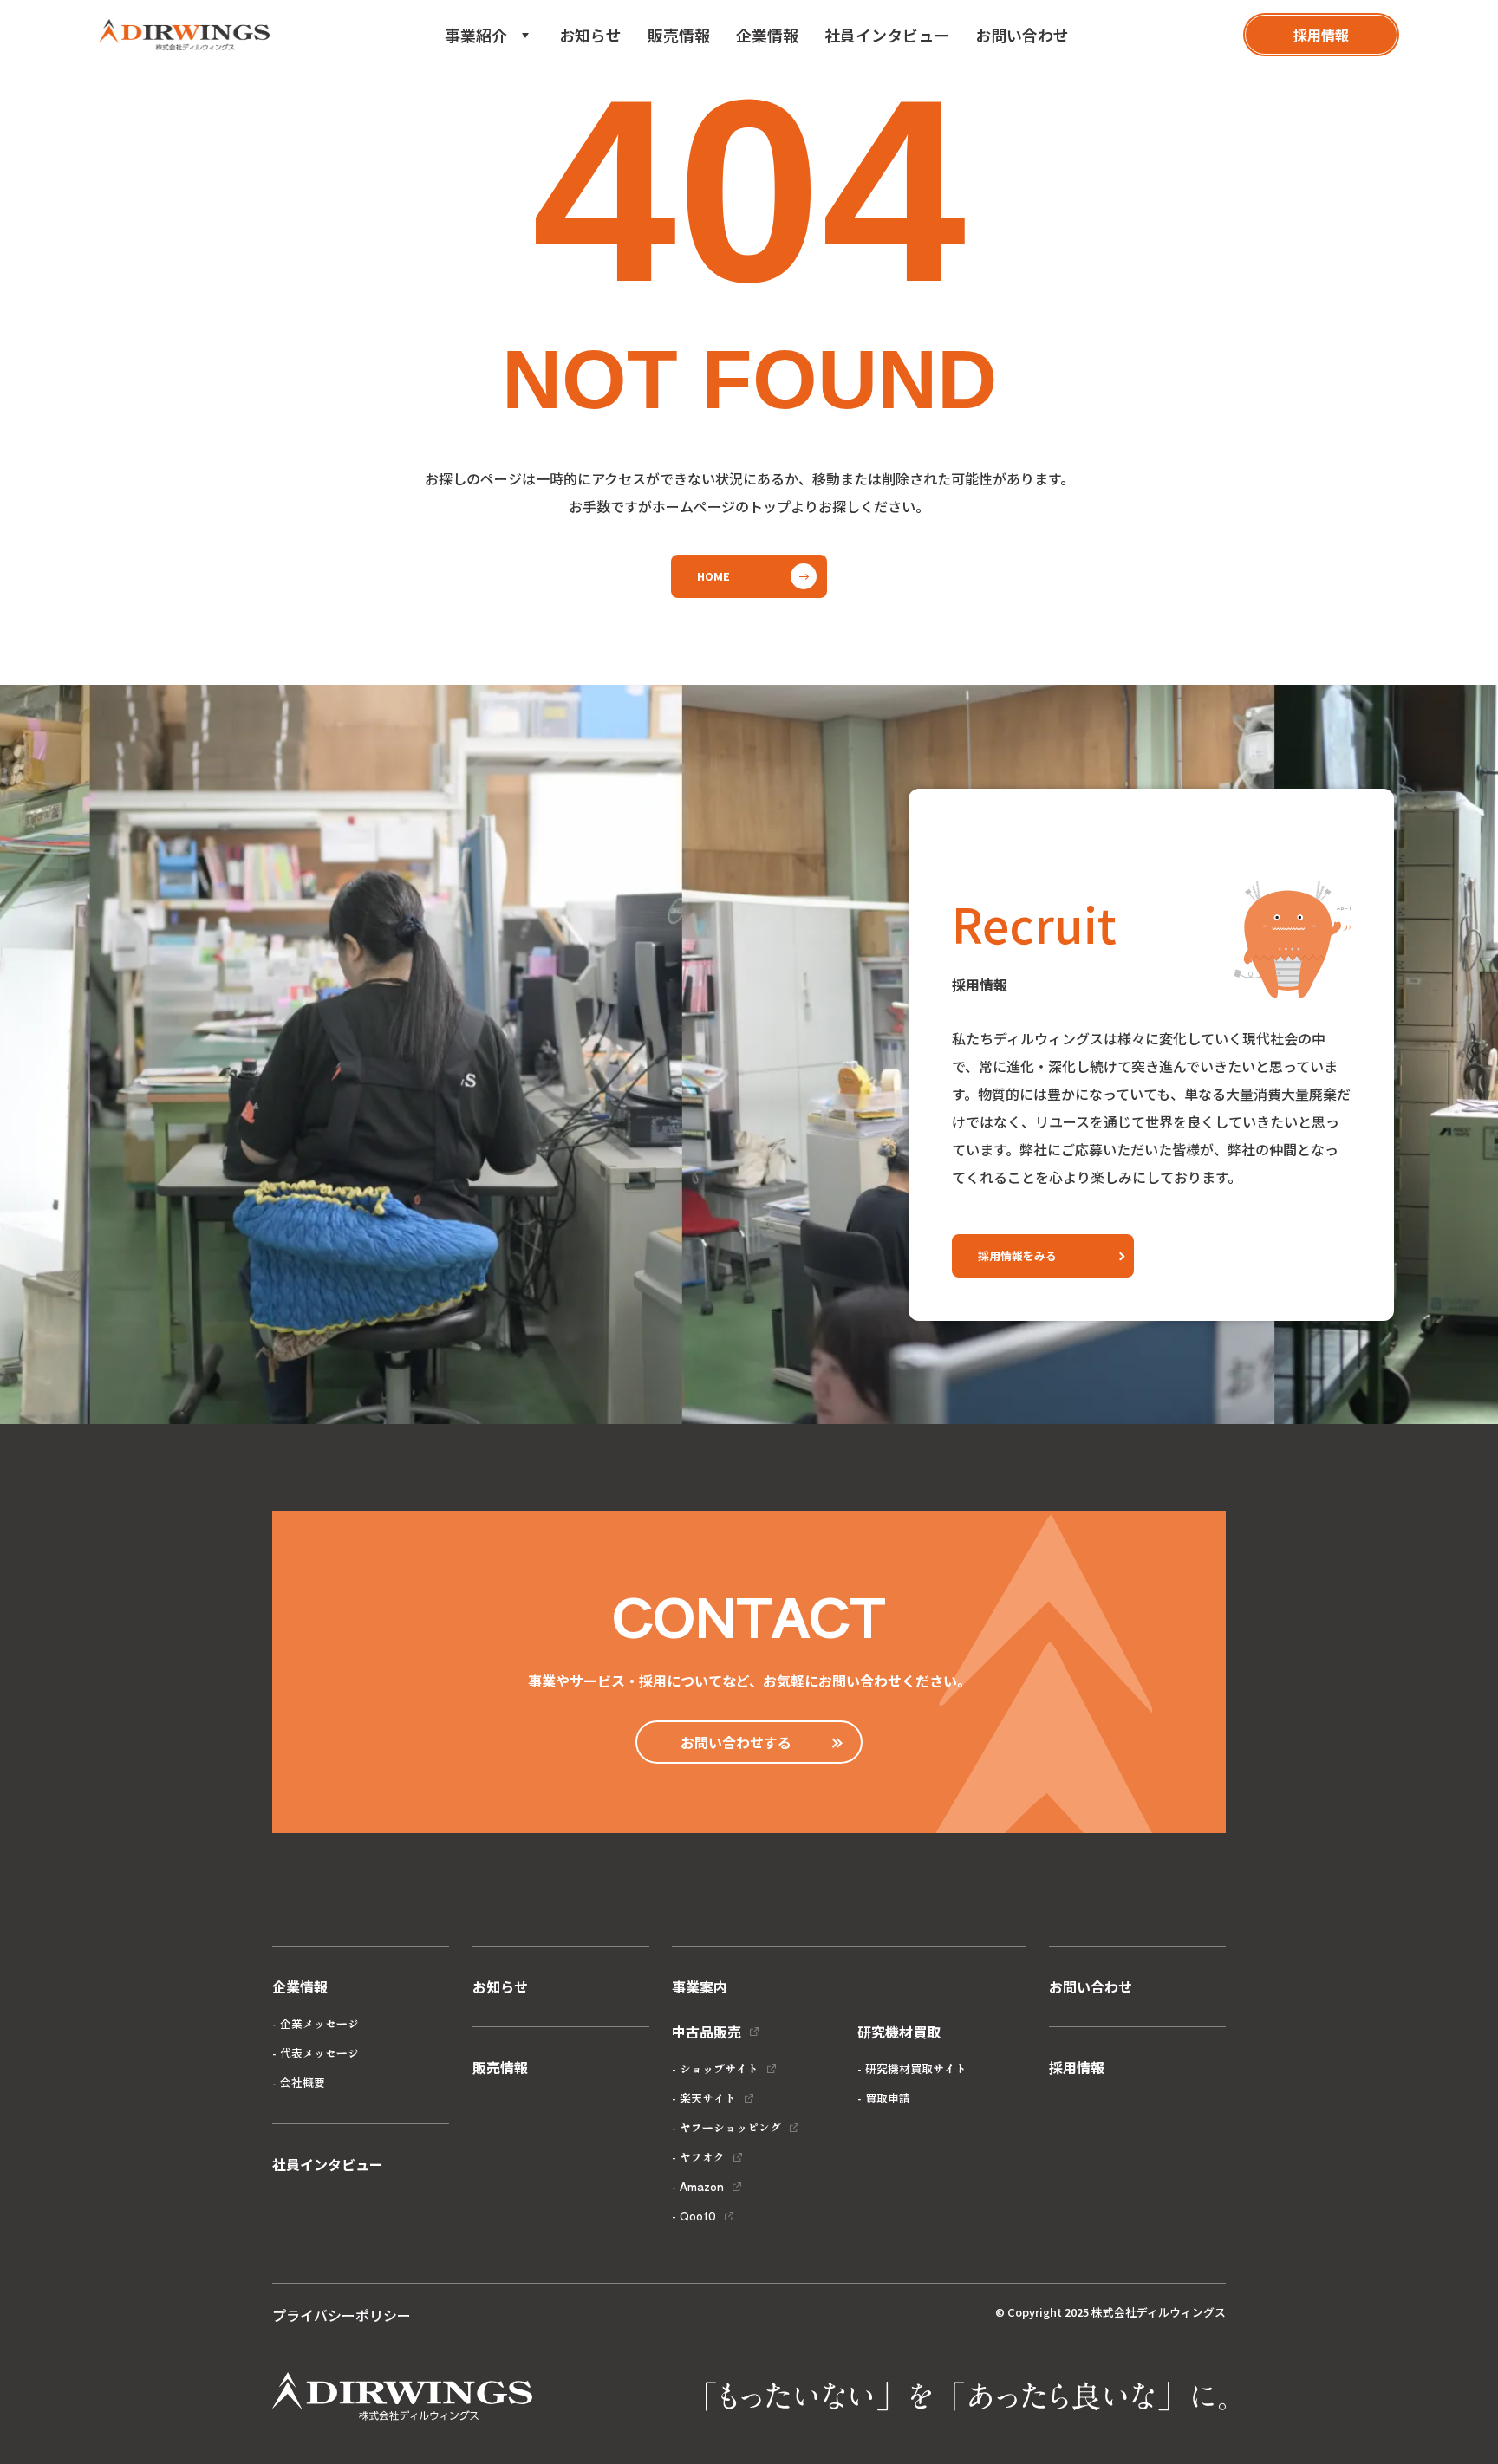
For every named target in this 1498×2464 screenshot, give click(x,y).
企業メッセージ (319, 2023)
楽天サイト (708, 2098)
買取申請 (888, 2098)
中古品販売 (497, 87)
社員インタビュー (887, 35)
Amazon (702, 2186)
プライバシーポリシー (342, 2315)
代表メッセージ (319, 2053)
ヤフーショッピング (730, 2127)
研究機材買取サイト (916, 2068)
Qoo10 (698, 2216)
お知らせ (590, 35)
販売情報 (679, 35)
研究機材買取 (504, 118)
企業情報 (767, 35)
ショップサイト (719, 2068)
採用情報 (1077, 2067)
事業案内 (700, 1986)
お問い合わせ (1022, 35)
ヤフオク (702, 2157)
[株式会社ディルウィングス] (184, 35)
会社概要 (303, 2082)
